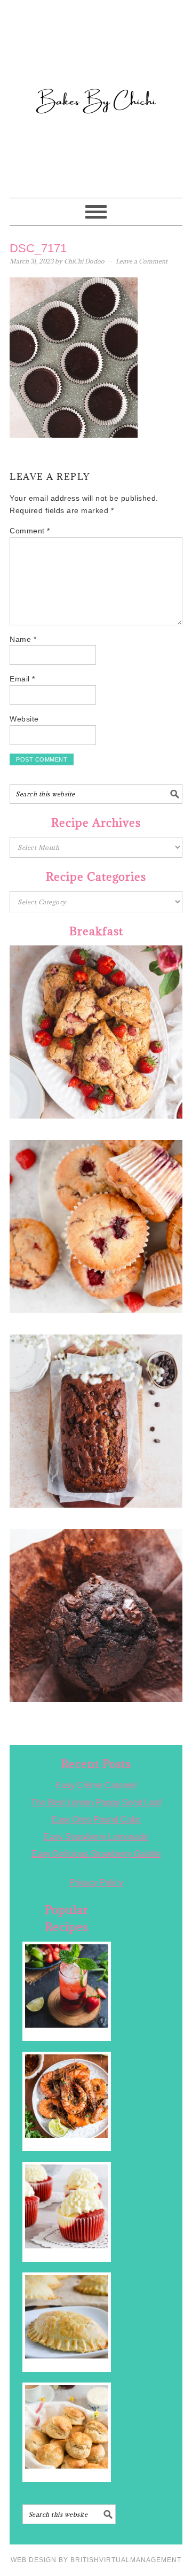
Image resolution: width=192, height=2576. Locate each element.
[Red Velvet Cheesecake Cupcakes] (67, 2206)
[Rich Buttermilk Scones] (67, 2427)
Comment (30, 531)
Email (22, 679)
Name (23, 639)
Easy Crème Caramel (96, 1785)
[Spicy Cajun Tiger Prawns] (67, 2096)
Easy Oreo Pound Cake (96, 1820)
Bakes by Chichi (96, 56)
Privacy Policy (96, 1883)
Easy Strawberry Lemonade (96, 1837)
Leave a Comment (142, 261)
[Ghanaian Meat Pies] (67, 2317)
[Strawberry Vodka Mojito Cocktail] (67, 1986)
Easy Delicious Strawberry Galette (96, 1854)
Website (24, 719)
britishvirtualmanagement (126, 2560)
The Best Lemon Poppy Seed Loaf (96, 1802)
